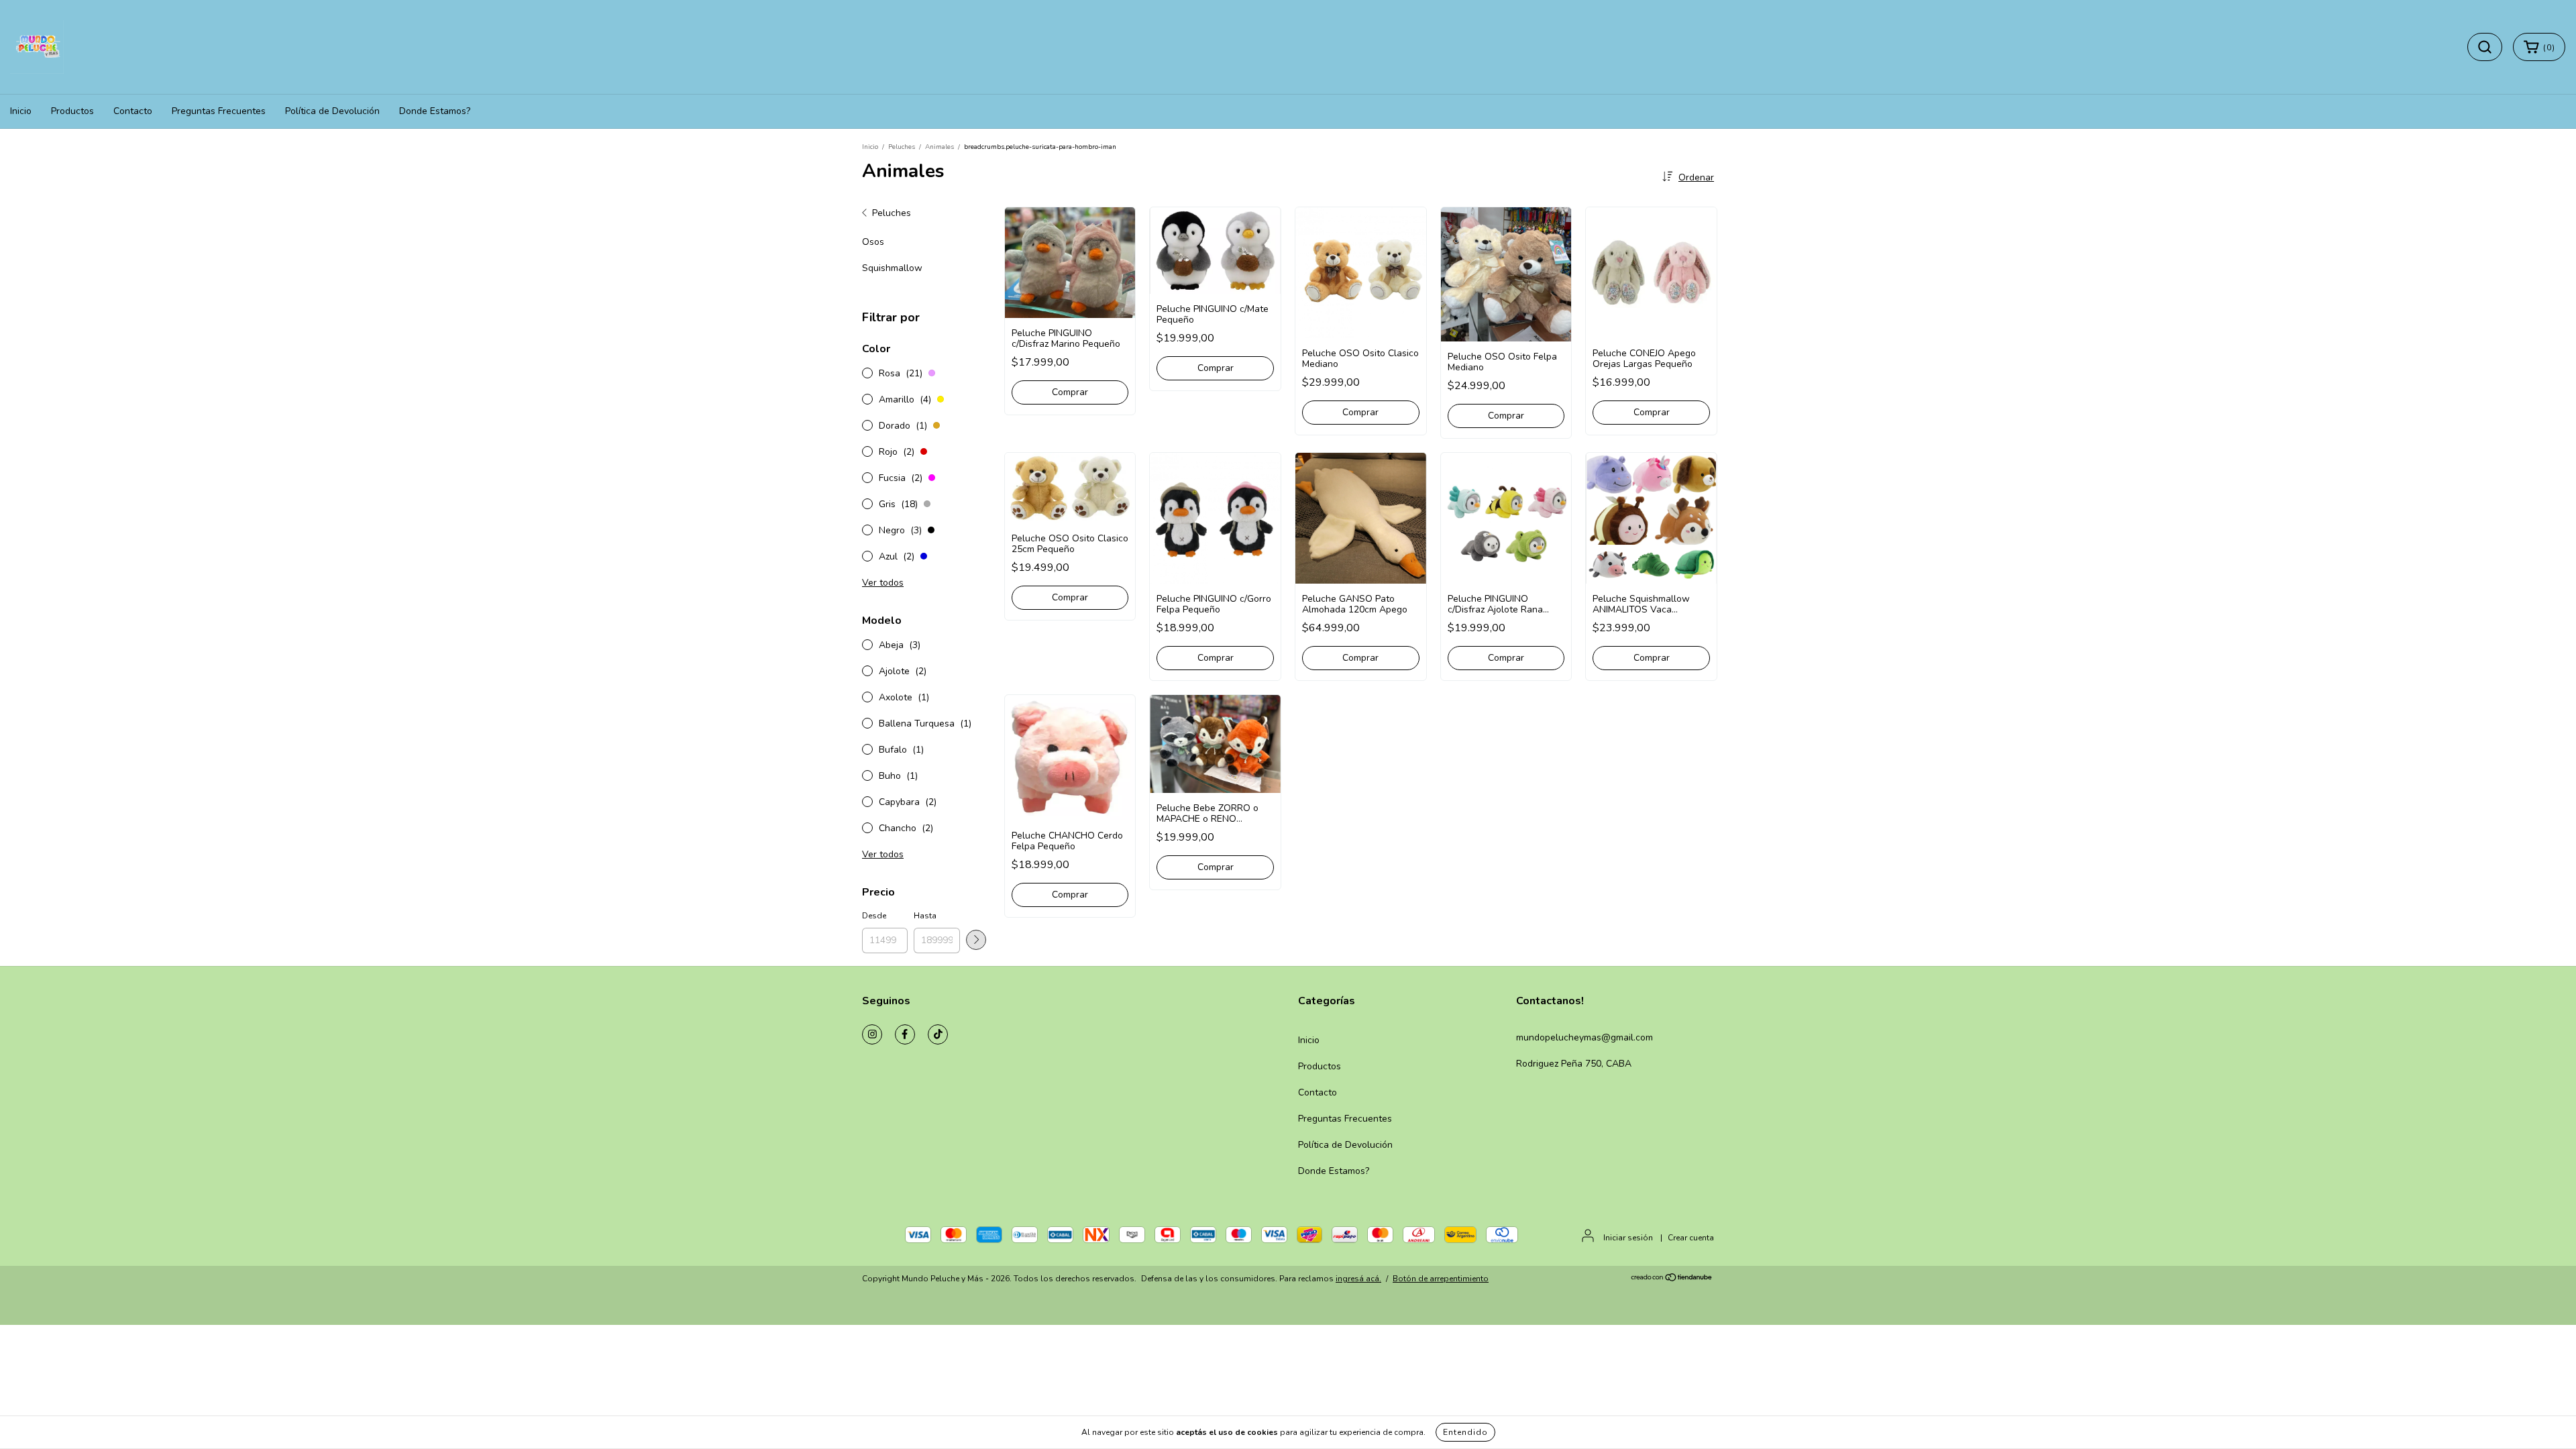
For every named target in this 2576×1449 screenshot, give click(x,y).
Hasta (925, 916)
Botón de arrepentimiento (1441, 1279)
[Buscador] (2485, 47)
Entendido (1465, 1432)
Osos (873, 242)
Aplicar (976, 940)
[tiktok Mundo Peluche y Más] (938, 1034)
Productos (72, 111)
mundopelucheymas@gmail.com (1585, 1037)
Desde (874, 916)
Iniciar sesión (1628, 1238)
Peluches (902, 147)
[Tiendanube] (1672, 1279)
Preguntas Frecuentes (219, 111)
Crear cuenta (1691, 1238)
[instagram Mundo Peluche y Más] (872, 1034)
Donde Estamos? (435, 111)
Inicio (21, 111)
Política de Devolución (332, 111)
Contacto (133, 111)
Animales (940, 147)
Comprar (1070, 392)
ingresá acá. (1358, 1279)
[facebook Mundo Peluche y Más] (905, 1034)
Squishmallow (892, 268)
